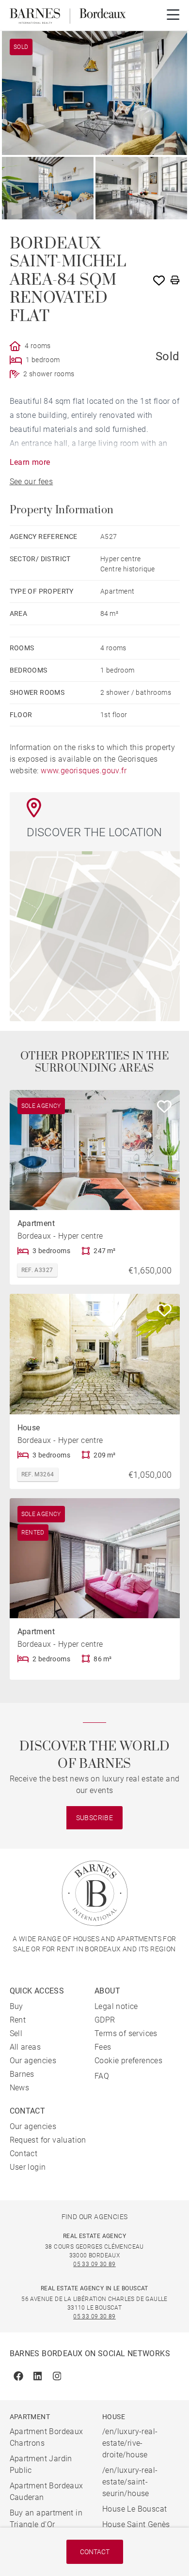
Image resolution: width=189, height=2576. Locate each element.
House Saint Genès (136, 2524)
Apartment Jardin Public (41, 2464)
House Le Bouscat (134, 2509)
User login (28, 2167)
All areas (25, 2047)
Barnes (22, 2074)
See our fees (31, 482)
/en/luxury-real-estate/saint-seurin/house (130, 2482)
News (20, 2088)
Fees (103, 2047)
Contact (95, 2552)
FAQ (102, 2076)
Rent (18, 2020)
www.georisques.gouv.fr (84, 771)
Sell (16, 2033)
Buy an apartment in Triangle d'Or (46, 2519)
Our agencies (33, 2061)
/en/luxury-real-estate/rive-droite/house (130, 2443)
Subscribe (95, 1818)
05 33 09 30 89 (94, 2264)
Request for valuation (48, 2140)
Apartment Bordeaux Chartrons (47, 2437)
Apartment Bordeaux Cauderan (47, 2492)
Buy (16, 2006)
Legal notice (116, 2006)
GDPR (105, 2020)
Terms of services (126, 2033)
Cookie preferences (128, 2061)
